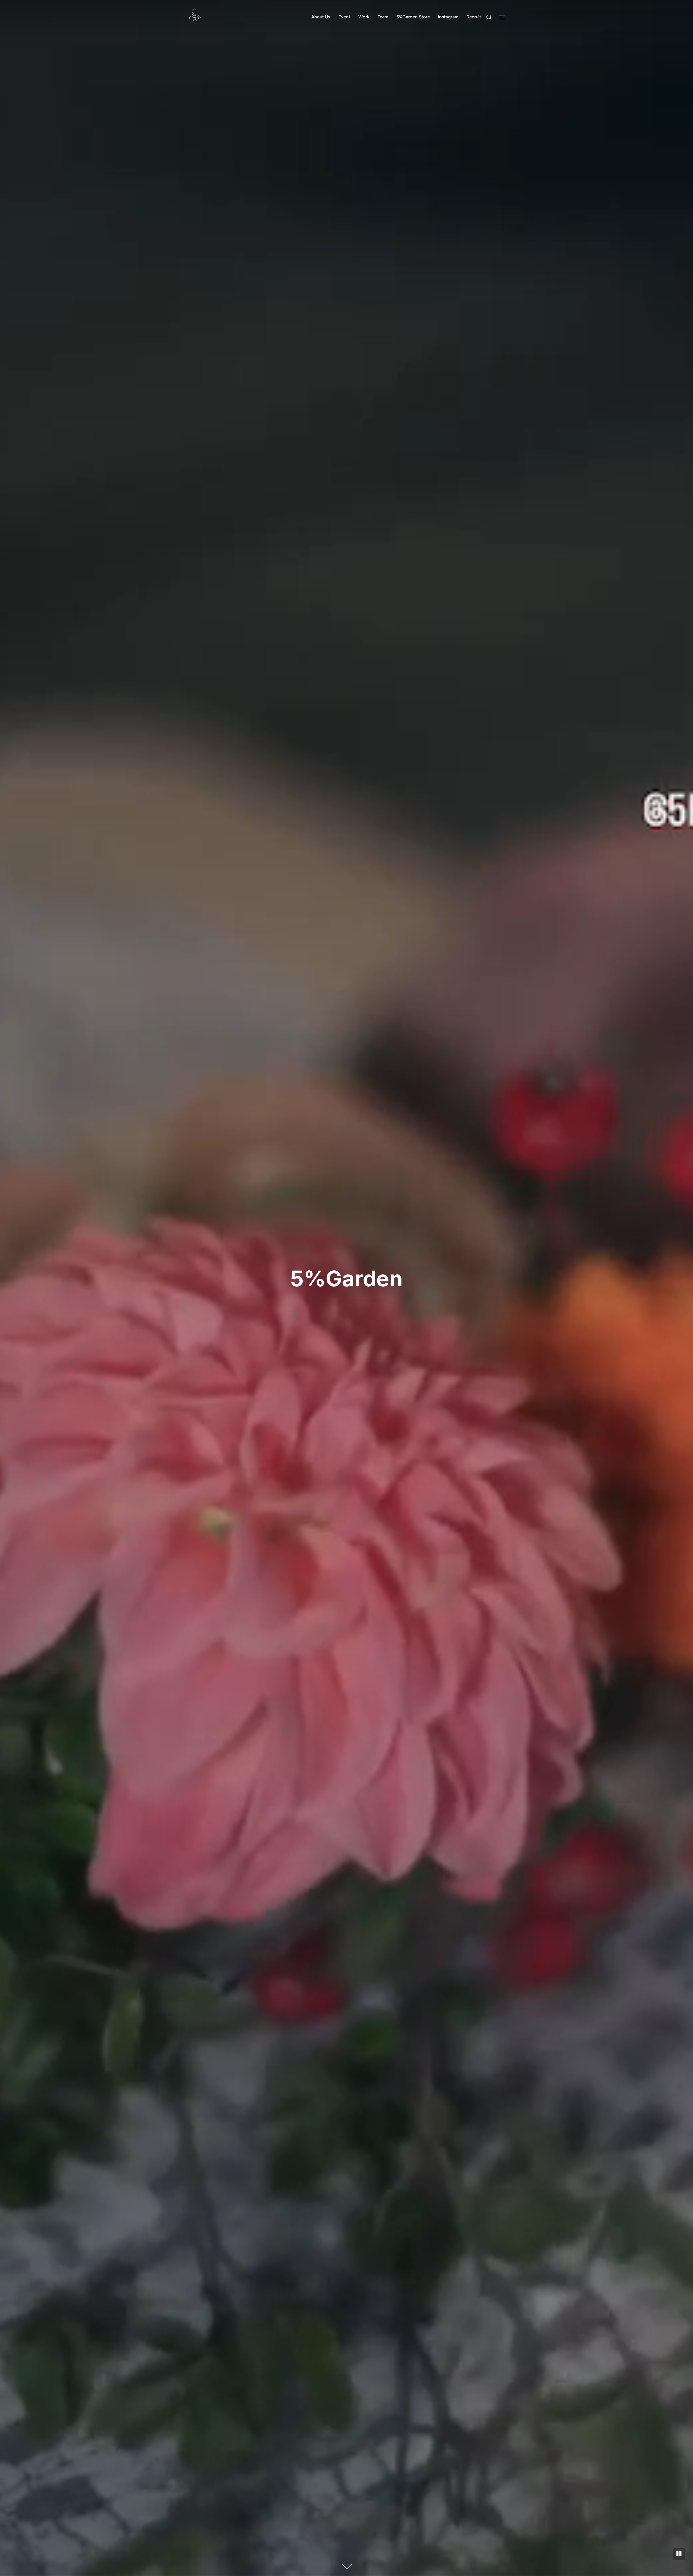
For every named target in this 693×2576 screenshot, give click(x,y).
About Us (321, 17)
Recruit (474, 17)
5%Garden (346, 1278)
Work (364, 17)
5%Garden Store (413, 17)
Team (383, 17)
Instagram (448, 17)
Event (344, 17)
